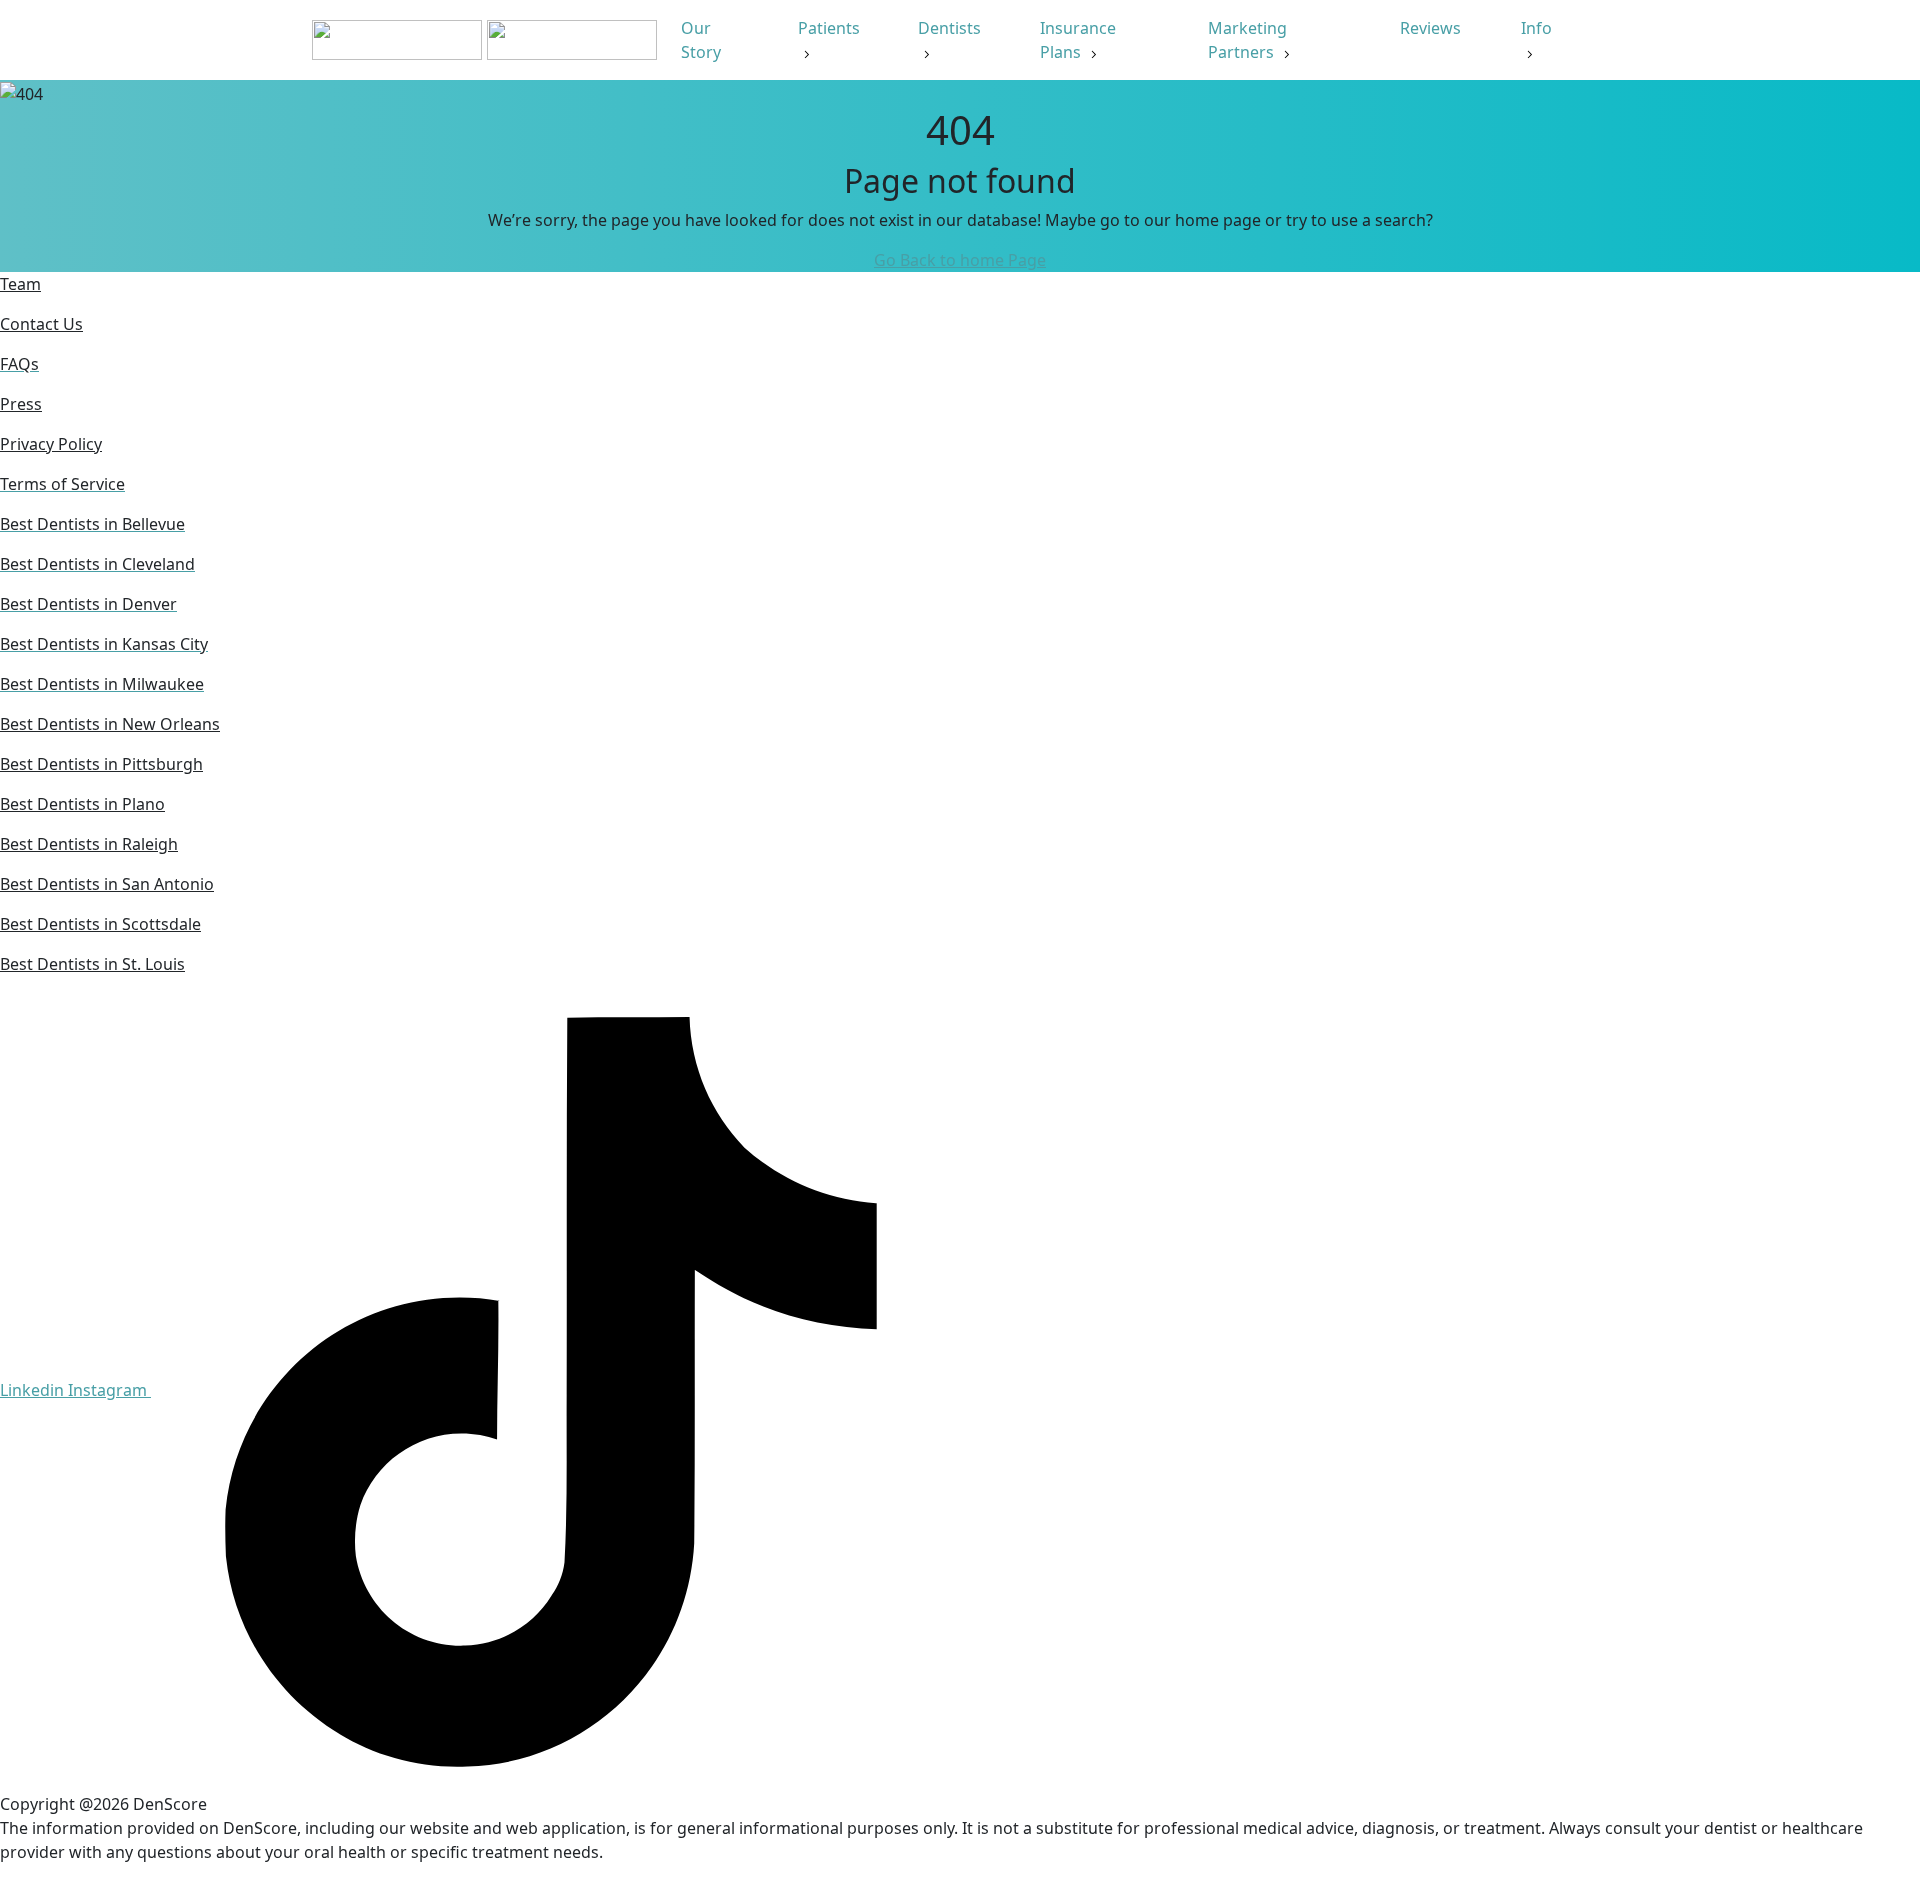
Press (21, 404)
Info (1536, 28)
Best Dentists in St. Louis (92, 964)
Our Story (703, 40)
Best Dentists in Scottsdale (100, 924)
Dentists (949, 28)
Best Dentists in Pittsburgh (101, 764)
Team (20, 284)
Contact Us (41, 324)
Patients (829, 28)
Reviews (1432, 28)
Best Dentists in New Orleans (110, 724)
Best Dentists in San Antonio (107, 884)
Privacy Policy (51, 444)
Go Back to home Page (960, 260)
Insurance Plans (1078, 40)
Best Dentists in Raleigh (89, 844)
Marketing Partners (1247, 40)
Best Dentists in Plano (82, 804)
